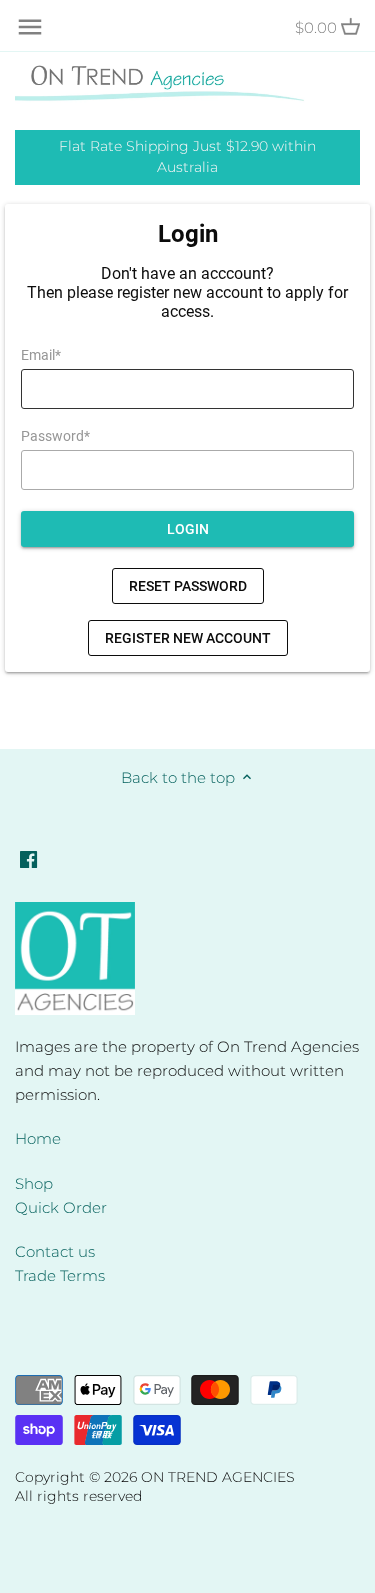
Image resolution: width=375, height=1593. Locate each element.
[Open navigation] (30, 27)
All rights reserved (78, 1496)
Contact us (55, 1251)
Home (38, 1138)
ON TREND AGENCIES (218, 1477)
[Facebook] (28, 857)
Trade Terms (60, 1275)
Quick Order (61, 1207)
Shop (34, 1183)
